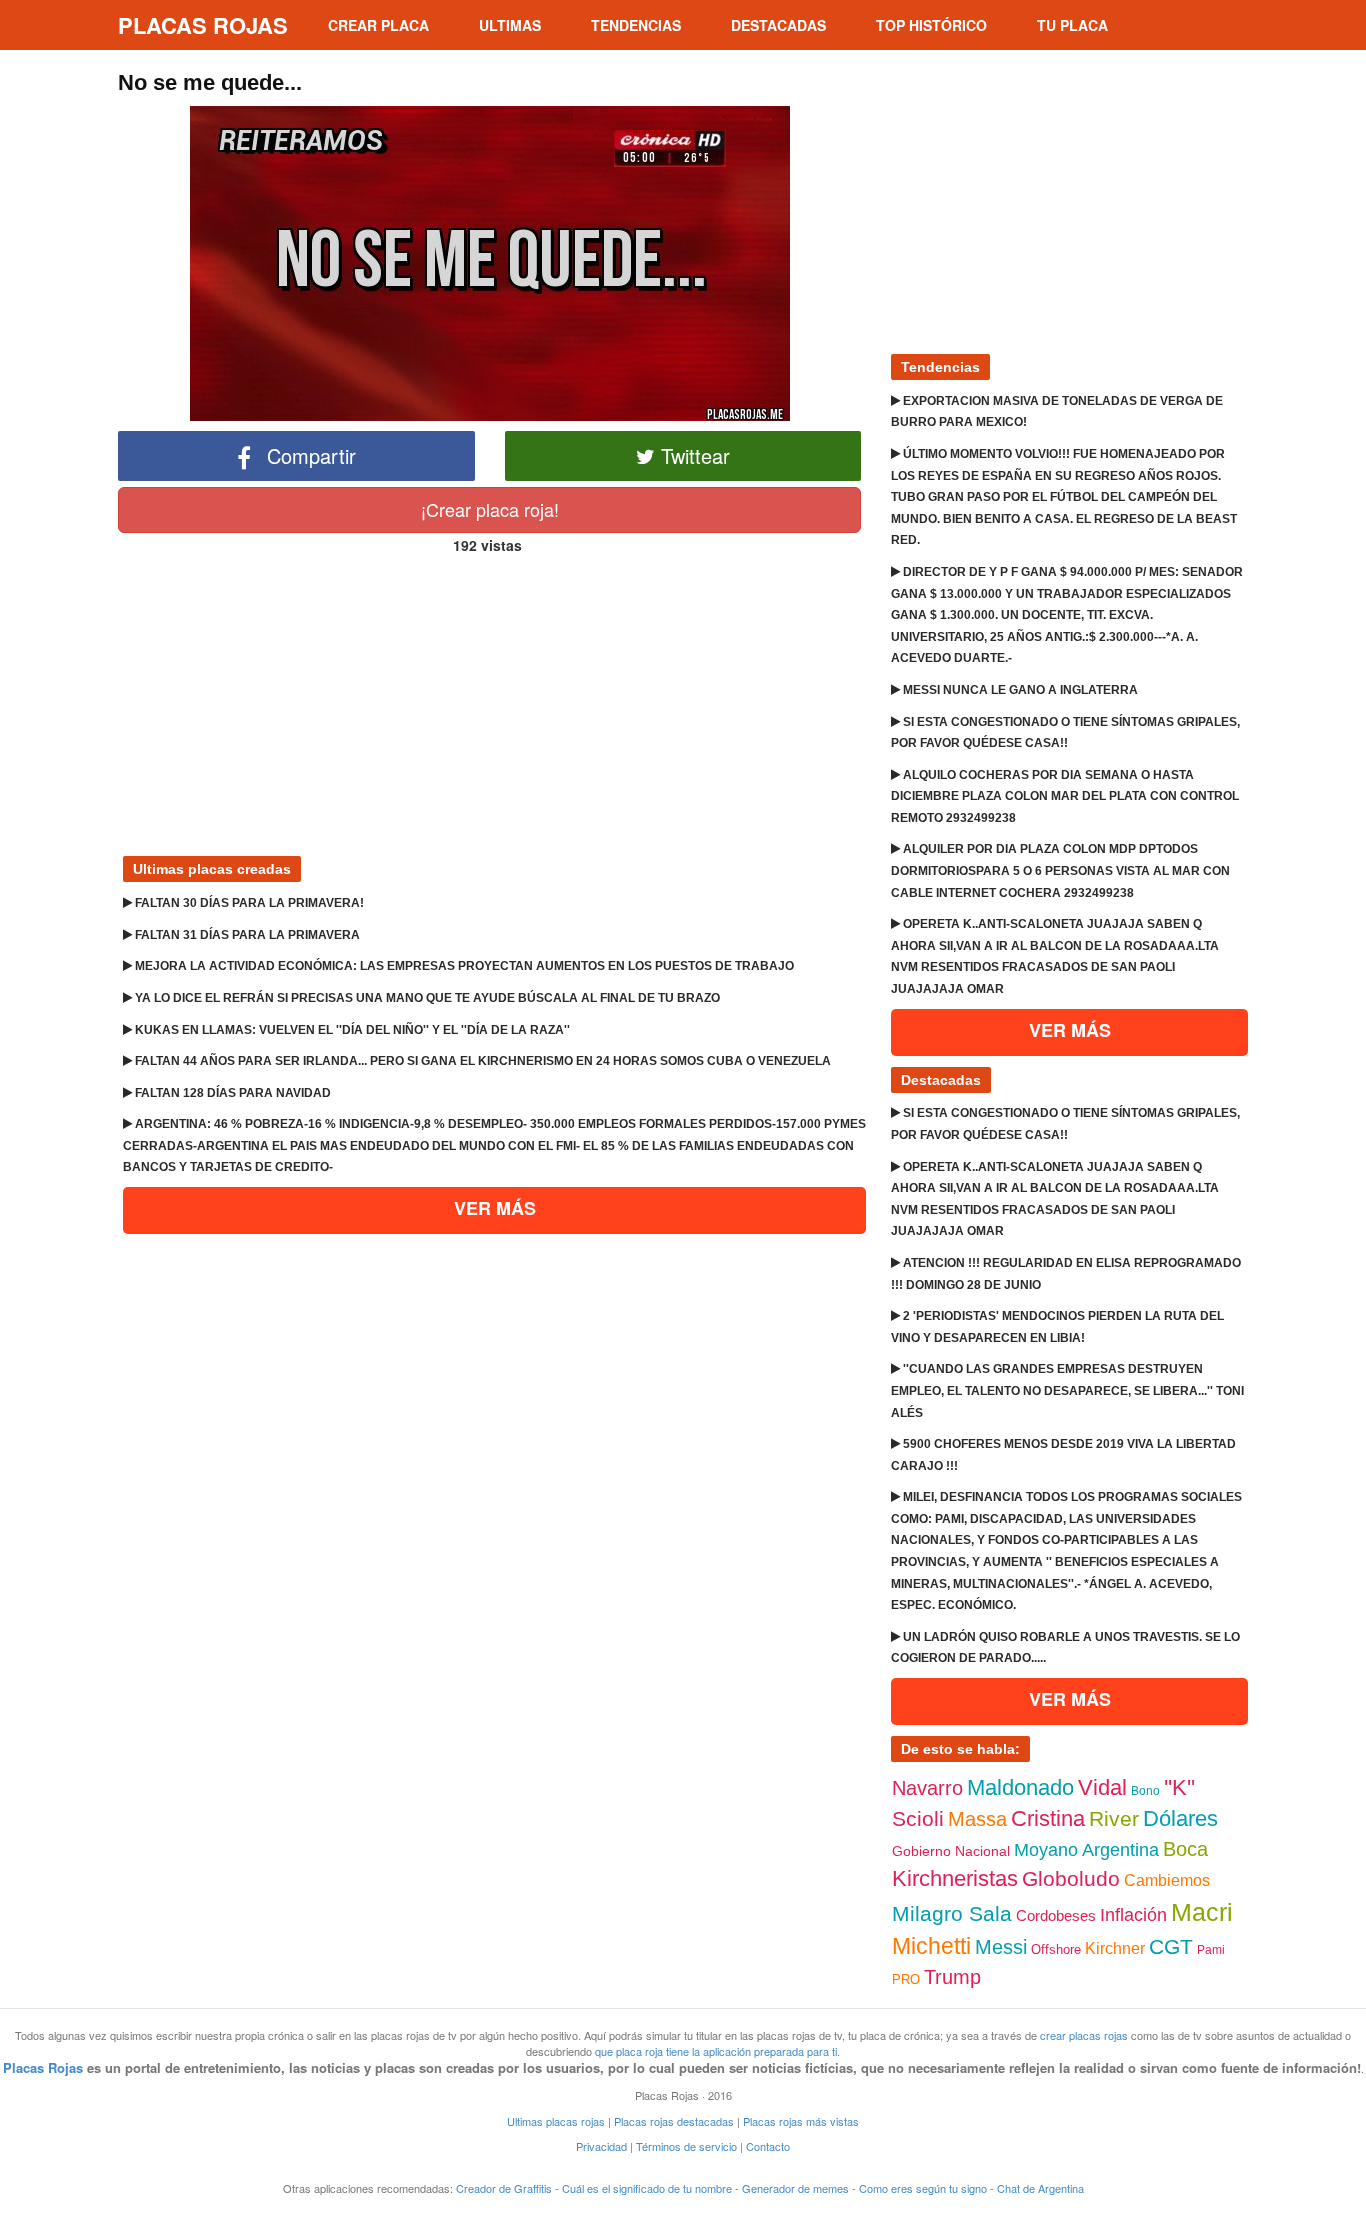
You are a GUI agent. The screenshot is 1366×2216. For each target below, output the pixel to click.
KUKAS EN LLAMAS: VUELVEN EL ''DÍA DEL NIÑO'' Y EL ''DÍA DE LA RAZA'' (351, 1030)
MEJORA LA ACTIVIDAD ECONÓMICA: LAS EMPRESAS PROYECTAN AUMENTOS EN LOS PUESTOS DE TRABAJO (463, 966)
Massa (977, 1819)
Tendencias (636, 25)
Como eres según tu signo (923, 2188)
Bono (1145, 1791)
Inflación (1133, 1915)
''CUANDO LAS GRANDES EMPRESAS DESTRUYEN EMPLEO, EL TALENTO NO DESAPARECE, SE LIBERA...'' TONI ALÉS (1067, 1390)
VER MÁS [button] (495, 1208)
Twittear (692, 455)
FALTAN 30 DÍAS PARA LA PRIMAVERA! (248, 903)
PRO (906, 1979)
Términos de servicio (686, 2146)
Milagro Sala (952, 1913)
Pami (1211, 1950)
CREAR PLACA (378, 25)
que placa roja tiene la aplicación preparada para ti (716, 2051)
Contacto (768, 2146)
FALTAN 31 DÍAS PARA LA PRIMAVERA (246, 935)
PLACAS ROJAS (203, 25)
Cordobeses (1056, 1915)
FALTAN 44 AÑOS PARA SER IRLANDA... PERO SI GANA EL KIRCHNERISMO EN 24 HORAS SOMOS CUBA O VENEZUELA (481, 1061)
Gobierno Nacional (951, 1851)
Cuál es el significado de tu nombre (647, 2188)
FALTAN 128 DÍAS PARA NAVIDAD (231, 1093)
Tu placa (1072, 25)
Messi (1001, 1947)
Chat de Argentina (1040, 2188)
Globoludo (1071, 1878)
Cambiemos (1167, 1880)
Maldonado (1020, 1787)
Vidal (1102, 1787)
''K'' (1179, 1787)
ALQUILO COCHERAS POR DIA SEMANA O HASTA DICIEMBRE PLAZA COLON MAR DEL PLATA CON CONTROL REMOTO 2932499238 (1065, 796)
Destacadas (778, 25)
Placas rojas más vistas (801, 2121)
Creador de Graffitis (504, 2188)
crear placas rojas (1084, 2035)
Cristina (1048, 1818)
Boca (1185, 1849)
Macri (1202, 1912)
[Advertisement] (489, 697)
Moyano (1046, 1850)
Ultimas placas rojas (556, 2121)
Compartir (308, 455)
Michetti (931, 1946)
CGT (1171, 1946)
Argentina (1120, 1850)
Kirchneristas (955, 1878)
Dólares (1180, 1818)
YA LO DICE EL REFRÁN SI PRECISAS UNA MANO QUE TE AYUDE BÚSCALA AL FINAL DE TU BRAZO (426, 998)
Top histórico (931, 25)
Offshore (1056, 1949)
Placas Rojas (43, 2067)
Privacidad (601, 2146)
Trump (952, 1977)
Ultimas (510, 25)
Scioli (918, 1818)
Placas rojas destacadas (674, 2121)
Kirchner (1115, 1948)
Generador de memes (795, 2188)
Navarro (927, 1788)
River (1114, 1818)
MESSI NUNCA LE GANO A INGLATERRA (1019, 690)
